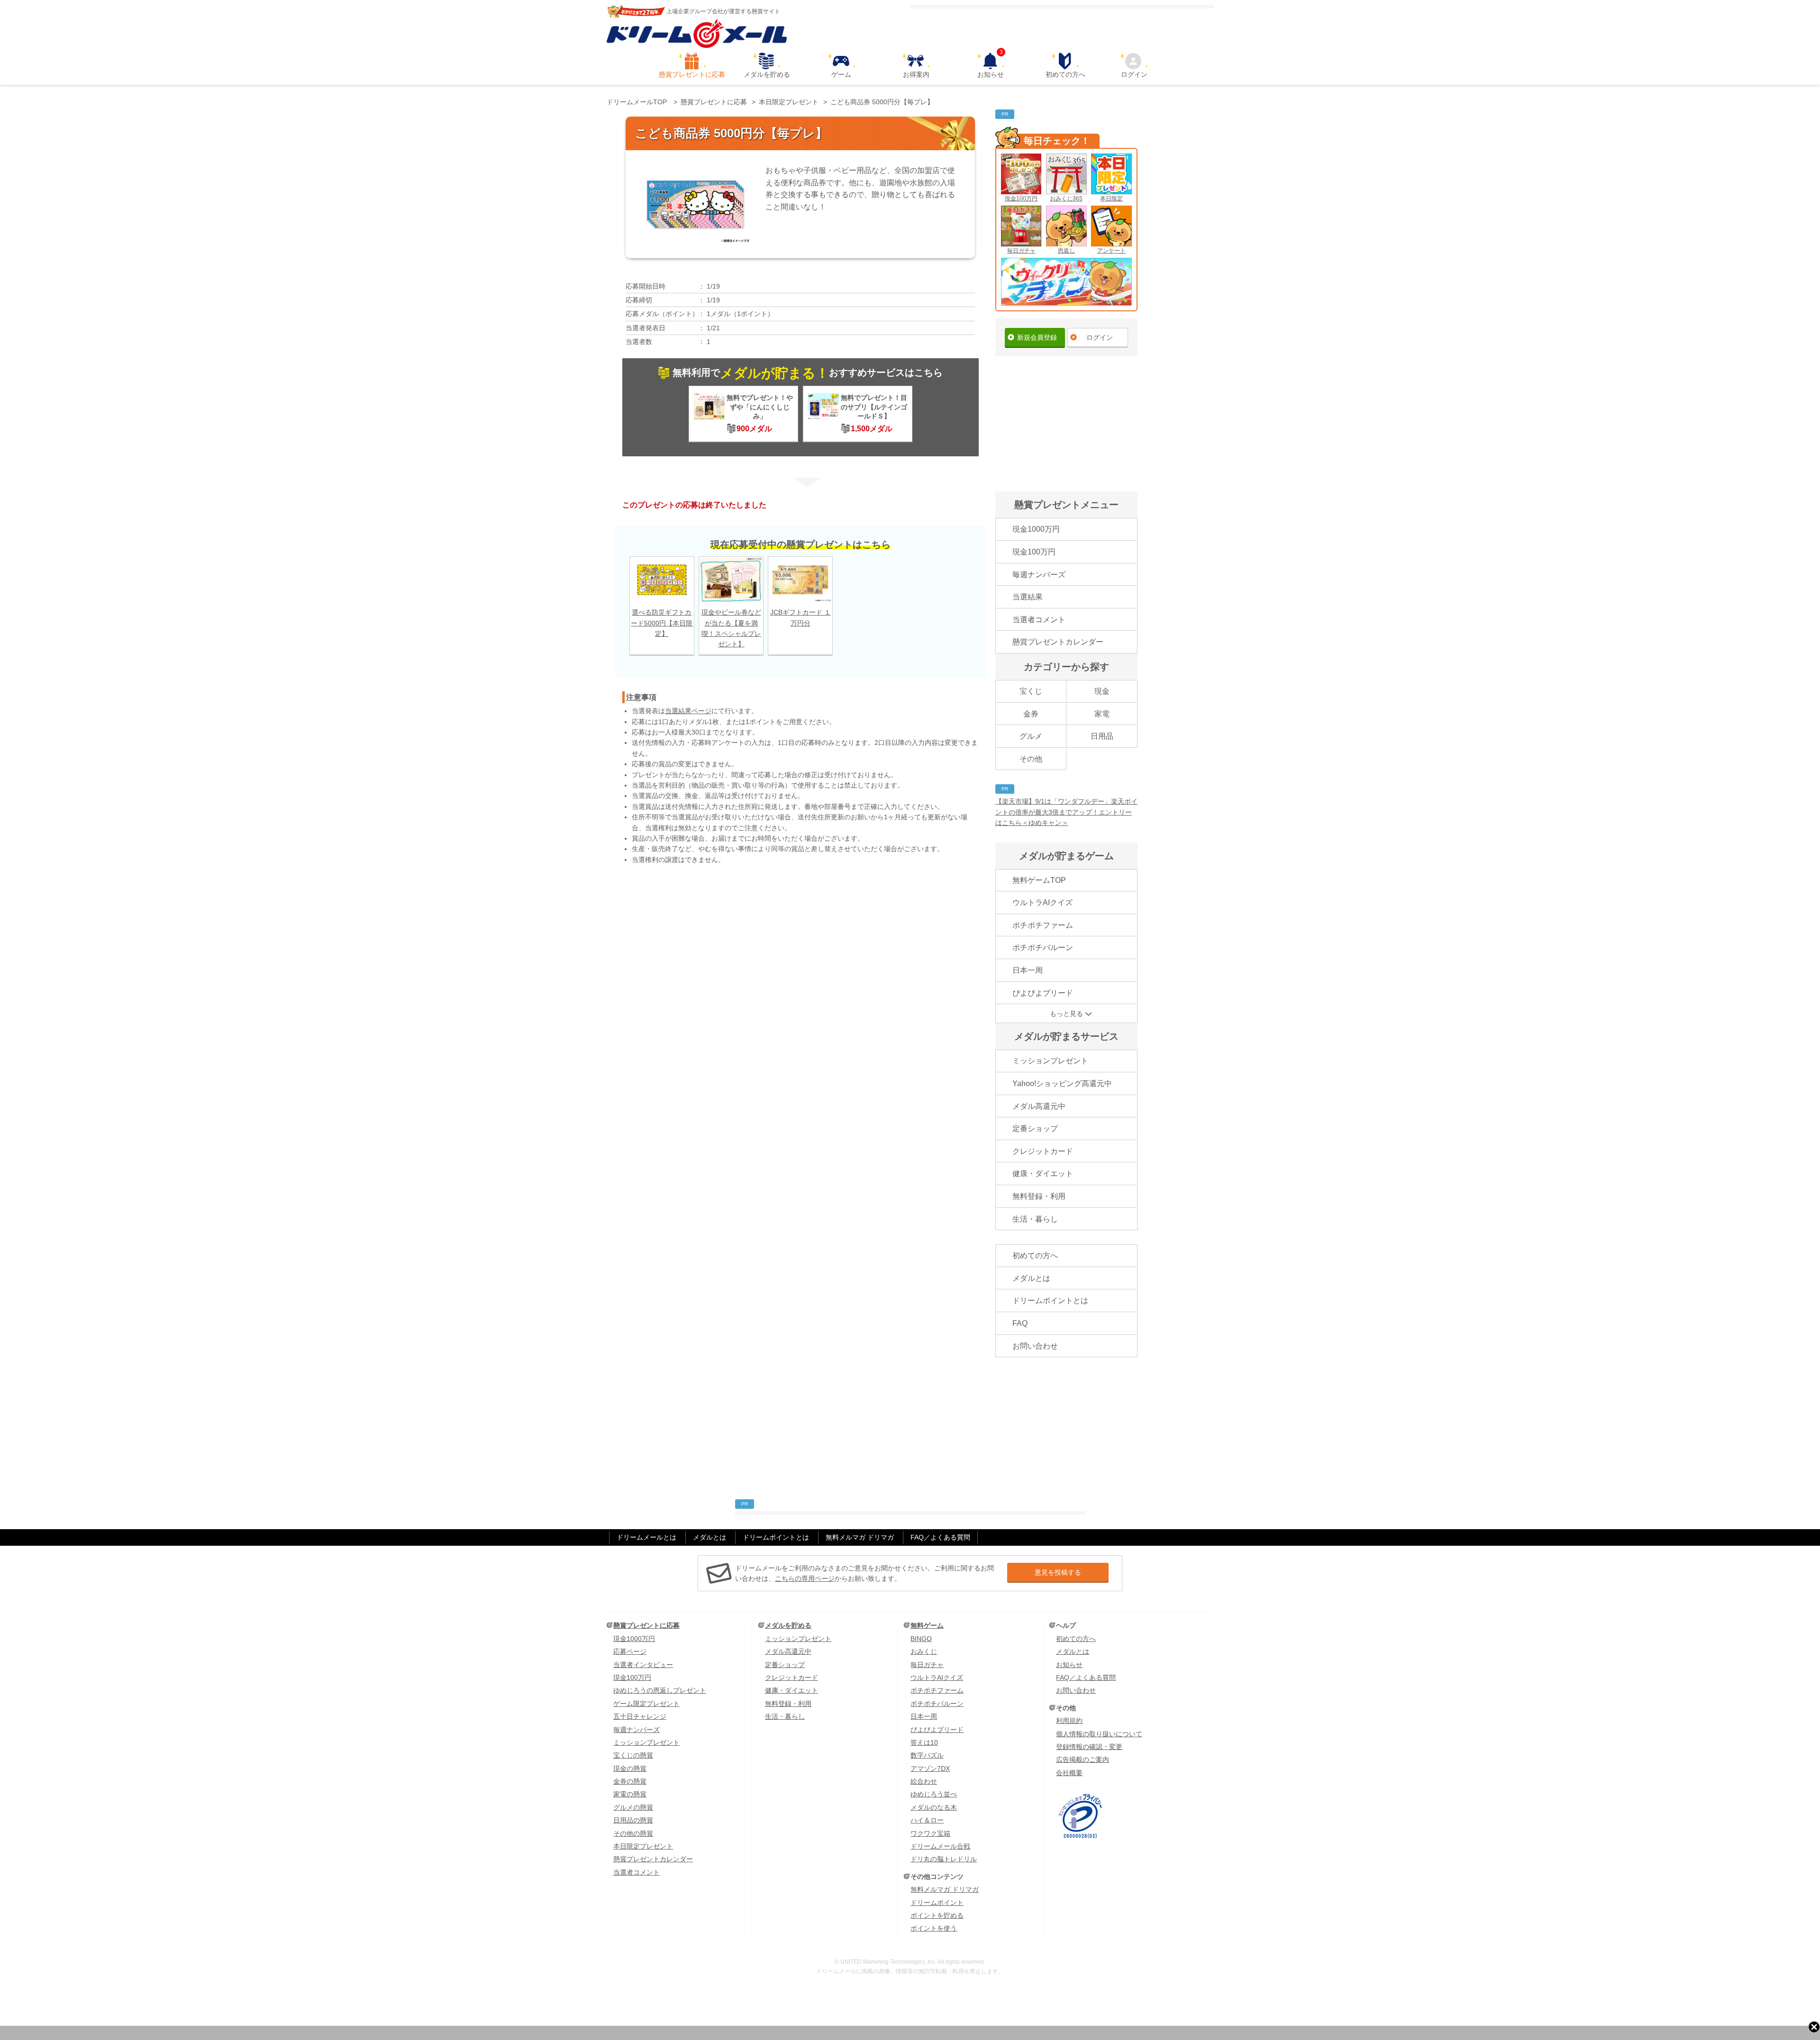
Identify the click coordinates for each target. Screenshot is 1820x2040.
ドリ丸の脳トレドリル (944, 1859)
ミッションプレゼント (1050, 1061)
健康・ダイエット (1043, 1174)
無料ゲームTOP (1039, 880)
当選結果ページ (688, 711)
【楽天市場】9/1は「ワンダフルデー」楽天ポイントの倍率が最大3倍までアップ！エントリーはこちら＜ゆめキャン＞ (1066, 812)
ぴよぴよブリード (1043, 993)
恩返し (1066, 251)
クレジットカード (1043, 1151)
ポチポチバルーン (1043, 947)
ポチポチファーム (1043, 925)
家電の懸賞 (630, 1794)
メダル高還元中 (1039, 1106)
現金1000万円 (1036, 529)
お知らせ (991, 65)
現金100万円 (1021, 199)
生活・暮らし (1035, 1219)
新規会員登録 (1037, 337)
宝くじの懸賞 (633, 1755)
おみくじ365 (1066, 199)
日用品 (1102, 736)
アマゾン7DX (930, 1768)
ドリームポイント (937, 1903)
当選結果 (1028, 597)
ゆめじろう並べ (934, 1794)
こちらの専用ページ (805, 1578)
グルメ (1031, 736)
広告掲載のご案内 (1083, 1759)
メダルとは (1031, 1278)
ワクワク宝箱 (930, 1833)
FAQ (1020, 1323)
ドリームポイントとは (1050, 1301)
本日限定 (1111, 199)
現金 (1102, 691)
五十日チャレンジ (640, 1716)
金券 (1031, 714)
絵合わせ (924, 1781)
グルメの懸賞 (633, 1807)
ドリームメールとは (646, 1537)
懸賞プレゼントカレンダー (1058, 642)
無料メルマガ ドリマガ (860, 1537)
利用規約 (1069, 1721)
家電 (1102, 714)
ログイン (1134, 74)
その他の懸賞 (633, 1833)
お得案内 (916, 74)
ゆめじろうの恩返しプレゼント (660, 1690)
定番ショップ (1035, 1129)
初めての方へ (1065, 74)
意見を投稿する (1058, 1572)
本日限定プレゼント (643, 1846)
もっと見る (1066, 1014)
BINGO (921, 1639)
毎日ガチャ (1021, 251)
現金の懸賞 (630, 1768)
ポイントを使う (934, 1928)
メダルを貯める (767, 74)
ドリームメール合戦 (940, 1846)
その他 (1031, 759)
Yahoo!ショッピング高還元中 (1062, 1083)
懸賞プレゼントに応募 (692, 74)
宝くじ (1031, 691)
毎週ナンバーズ (1039, 575)
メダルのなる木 (934, 1807)
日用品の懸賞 (633, 1820)
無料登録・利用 (1039, 1196)
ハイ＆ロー (927, 1820)
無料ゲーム (927, 1625)
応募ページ (630, 1651)
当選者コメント (1039, 620)
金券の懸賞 (630, 1781)
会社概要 (1069, 1773)
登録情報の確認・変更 (1089, 1747)
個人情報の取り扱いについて (1099, 1734)
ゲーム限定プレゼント (646, 1704)
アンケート (1111, 251)
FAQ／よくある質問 (940, 1537)
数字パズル (927, 1755)
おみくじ (924, 1651)
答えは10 (924, 1742)
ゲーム (841, 74)
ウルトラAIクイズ (1042, 902)
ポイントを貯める (937, 1915)
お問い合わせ (1035, 1346)
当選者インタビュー (643, 1665)
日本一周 (1028, 970)
